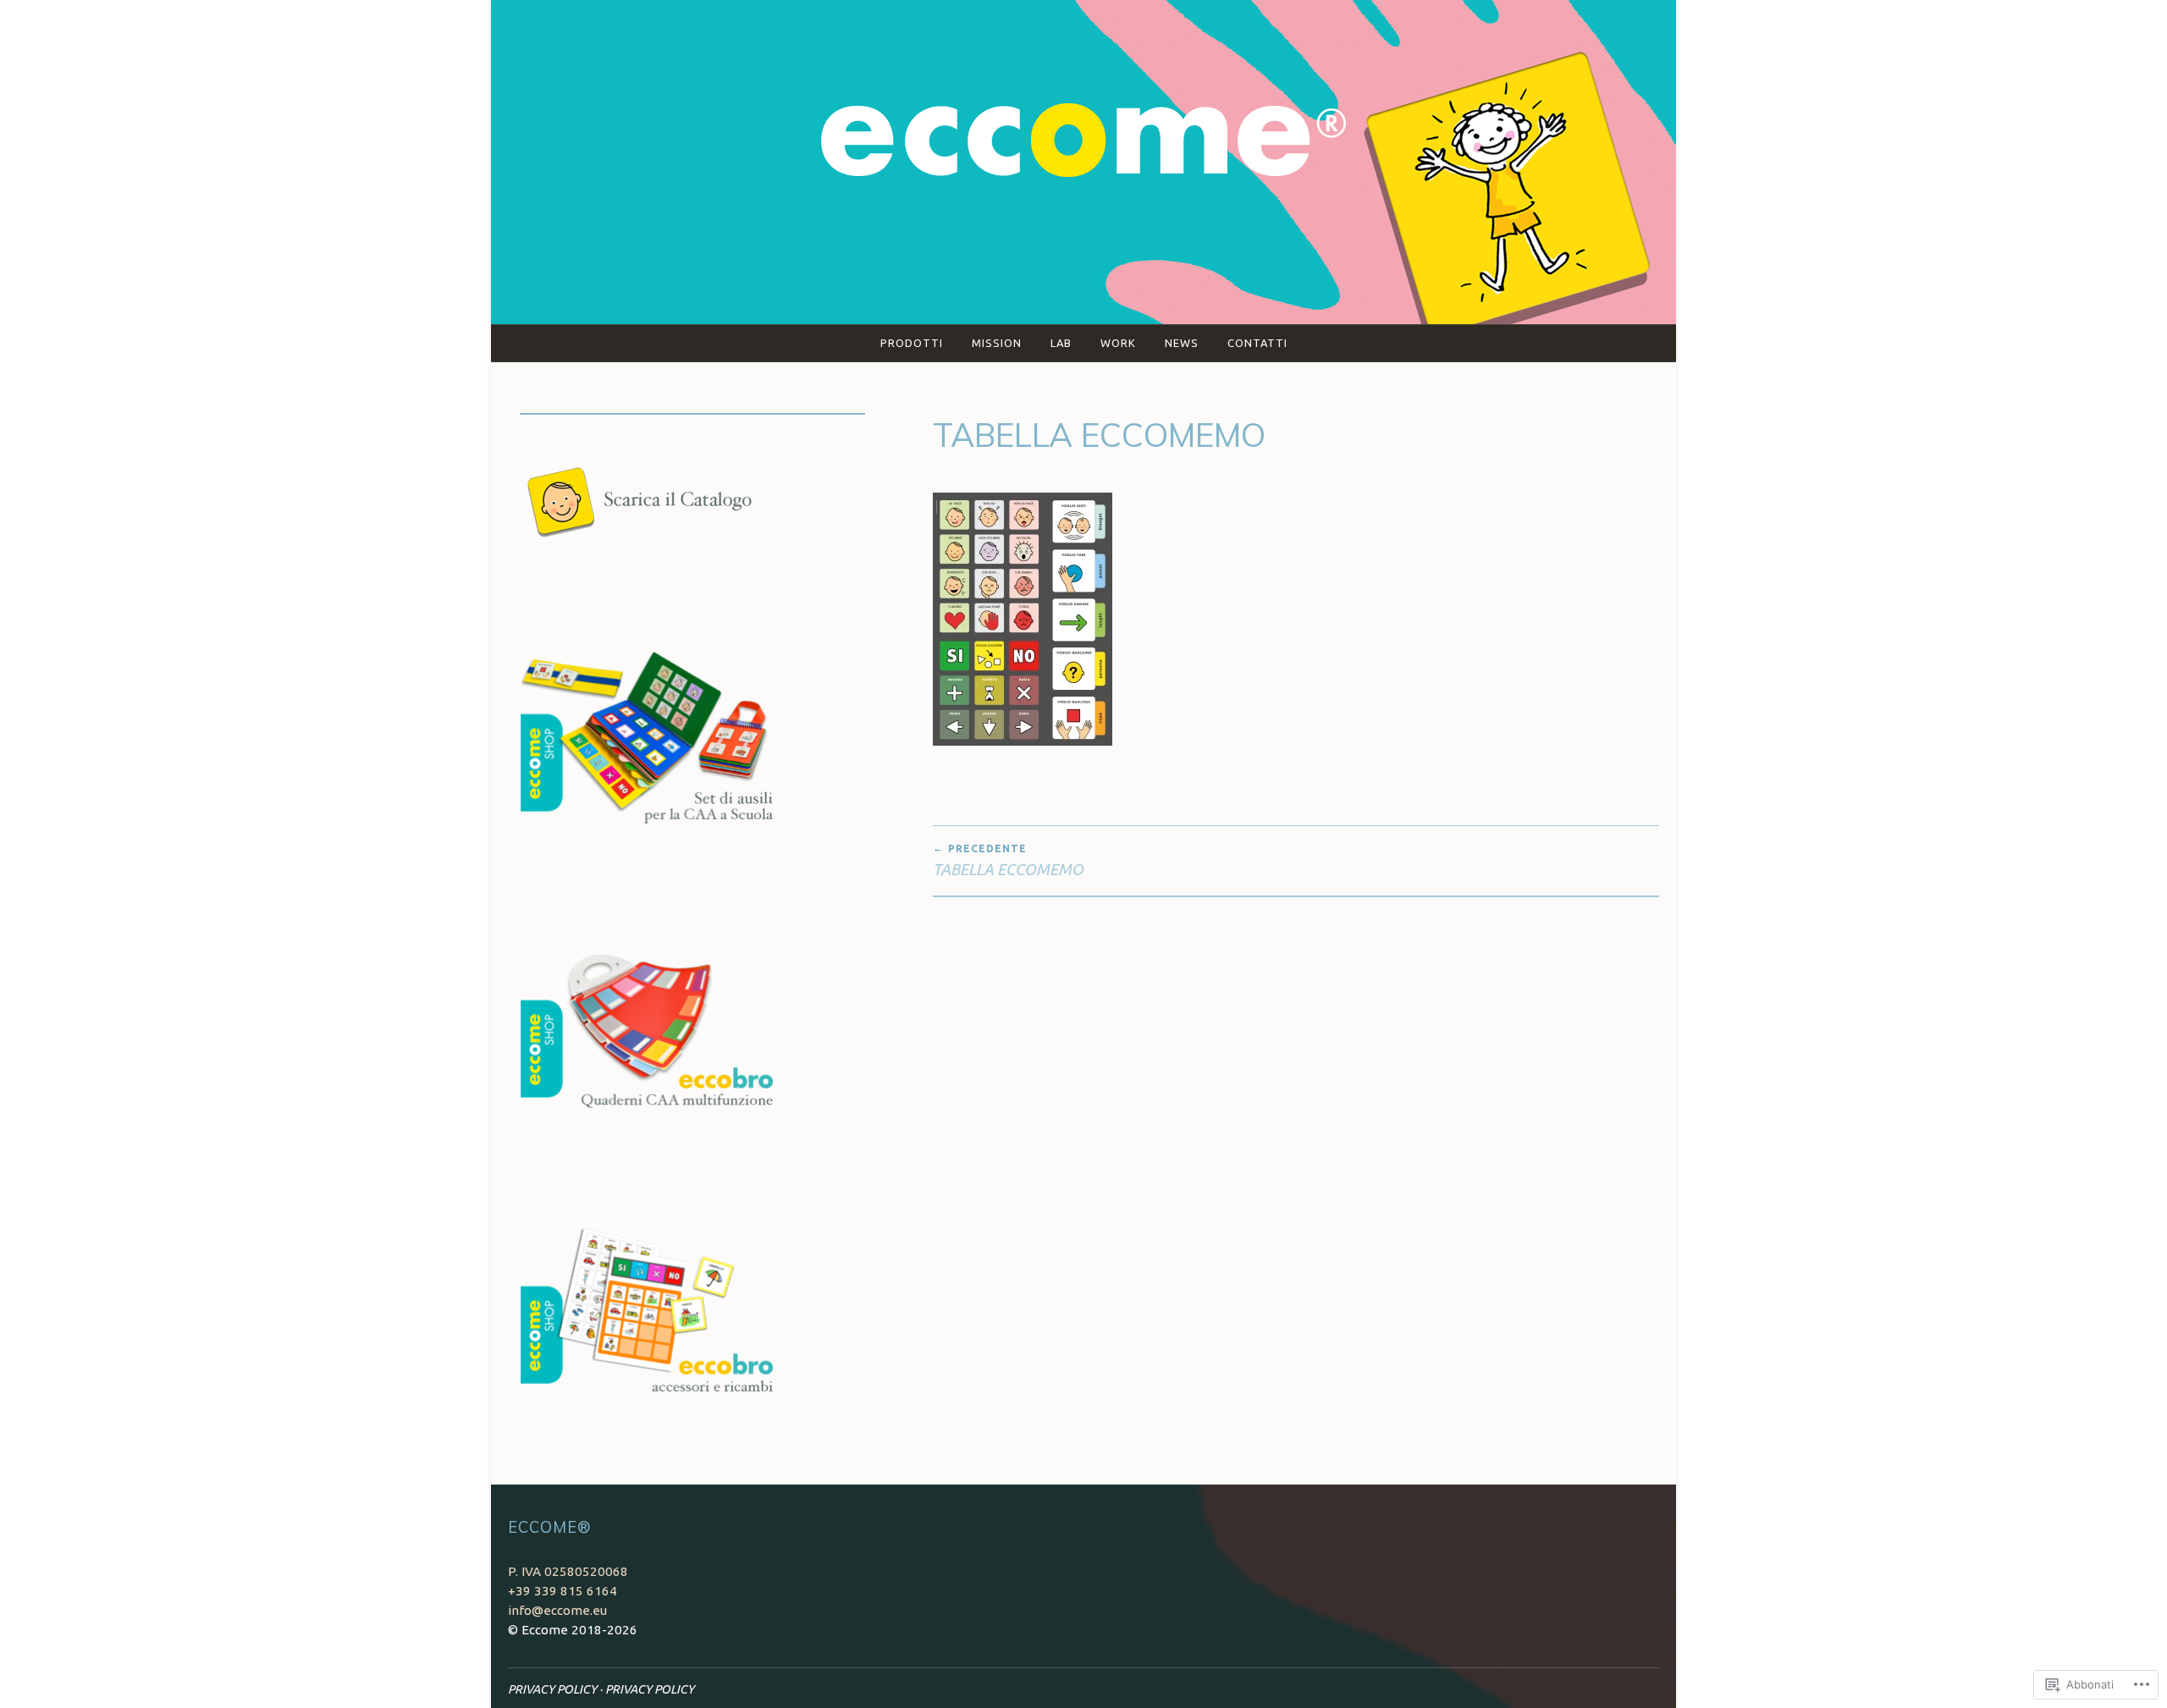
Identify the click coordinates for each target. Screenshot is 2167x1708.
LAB (1061, 343)
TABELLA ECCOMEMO (1008, 860)
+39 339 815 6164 (562, 1591)
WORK (1118, 343)
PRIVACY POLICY (552, 1689)
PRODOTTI (912, 343)
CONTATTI (1257, 343)
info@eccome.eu (557, 1610)
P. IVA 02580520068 (568, 1571)
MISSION (997, 343)
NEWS (1182, 343)
